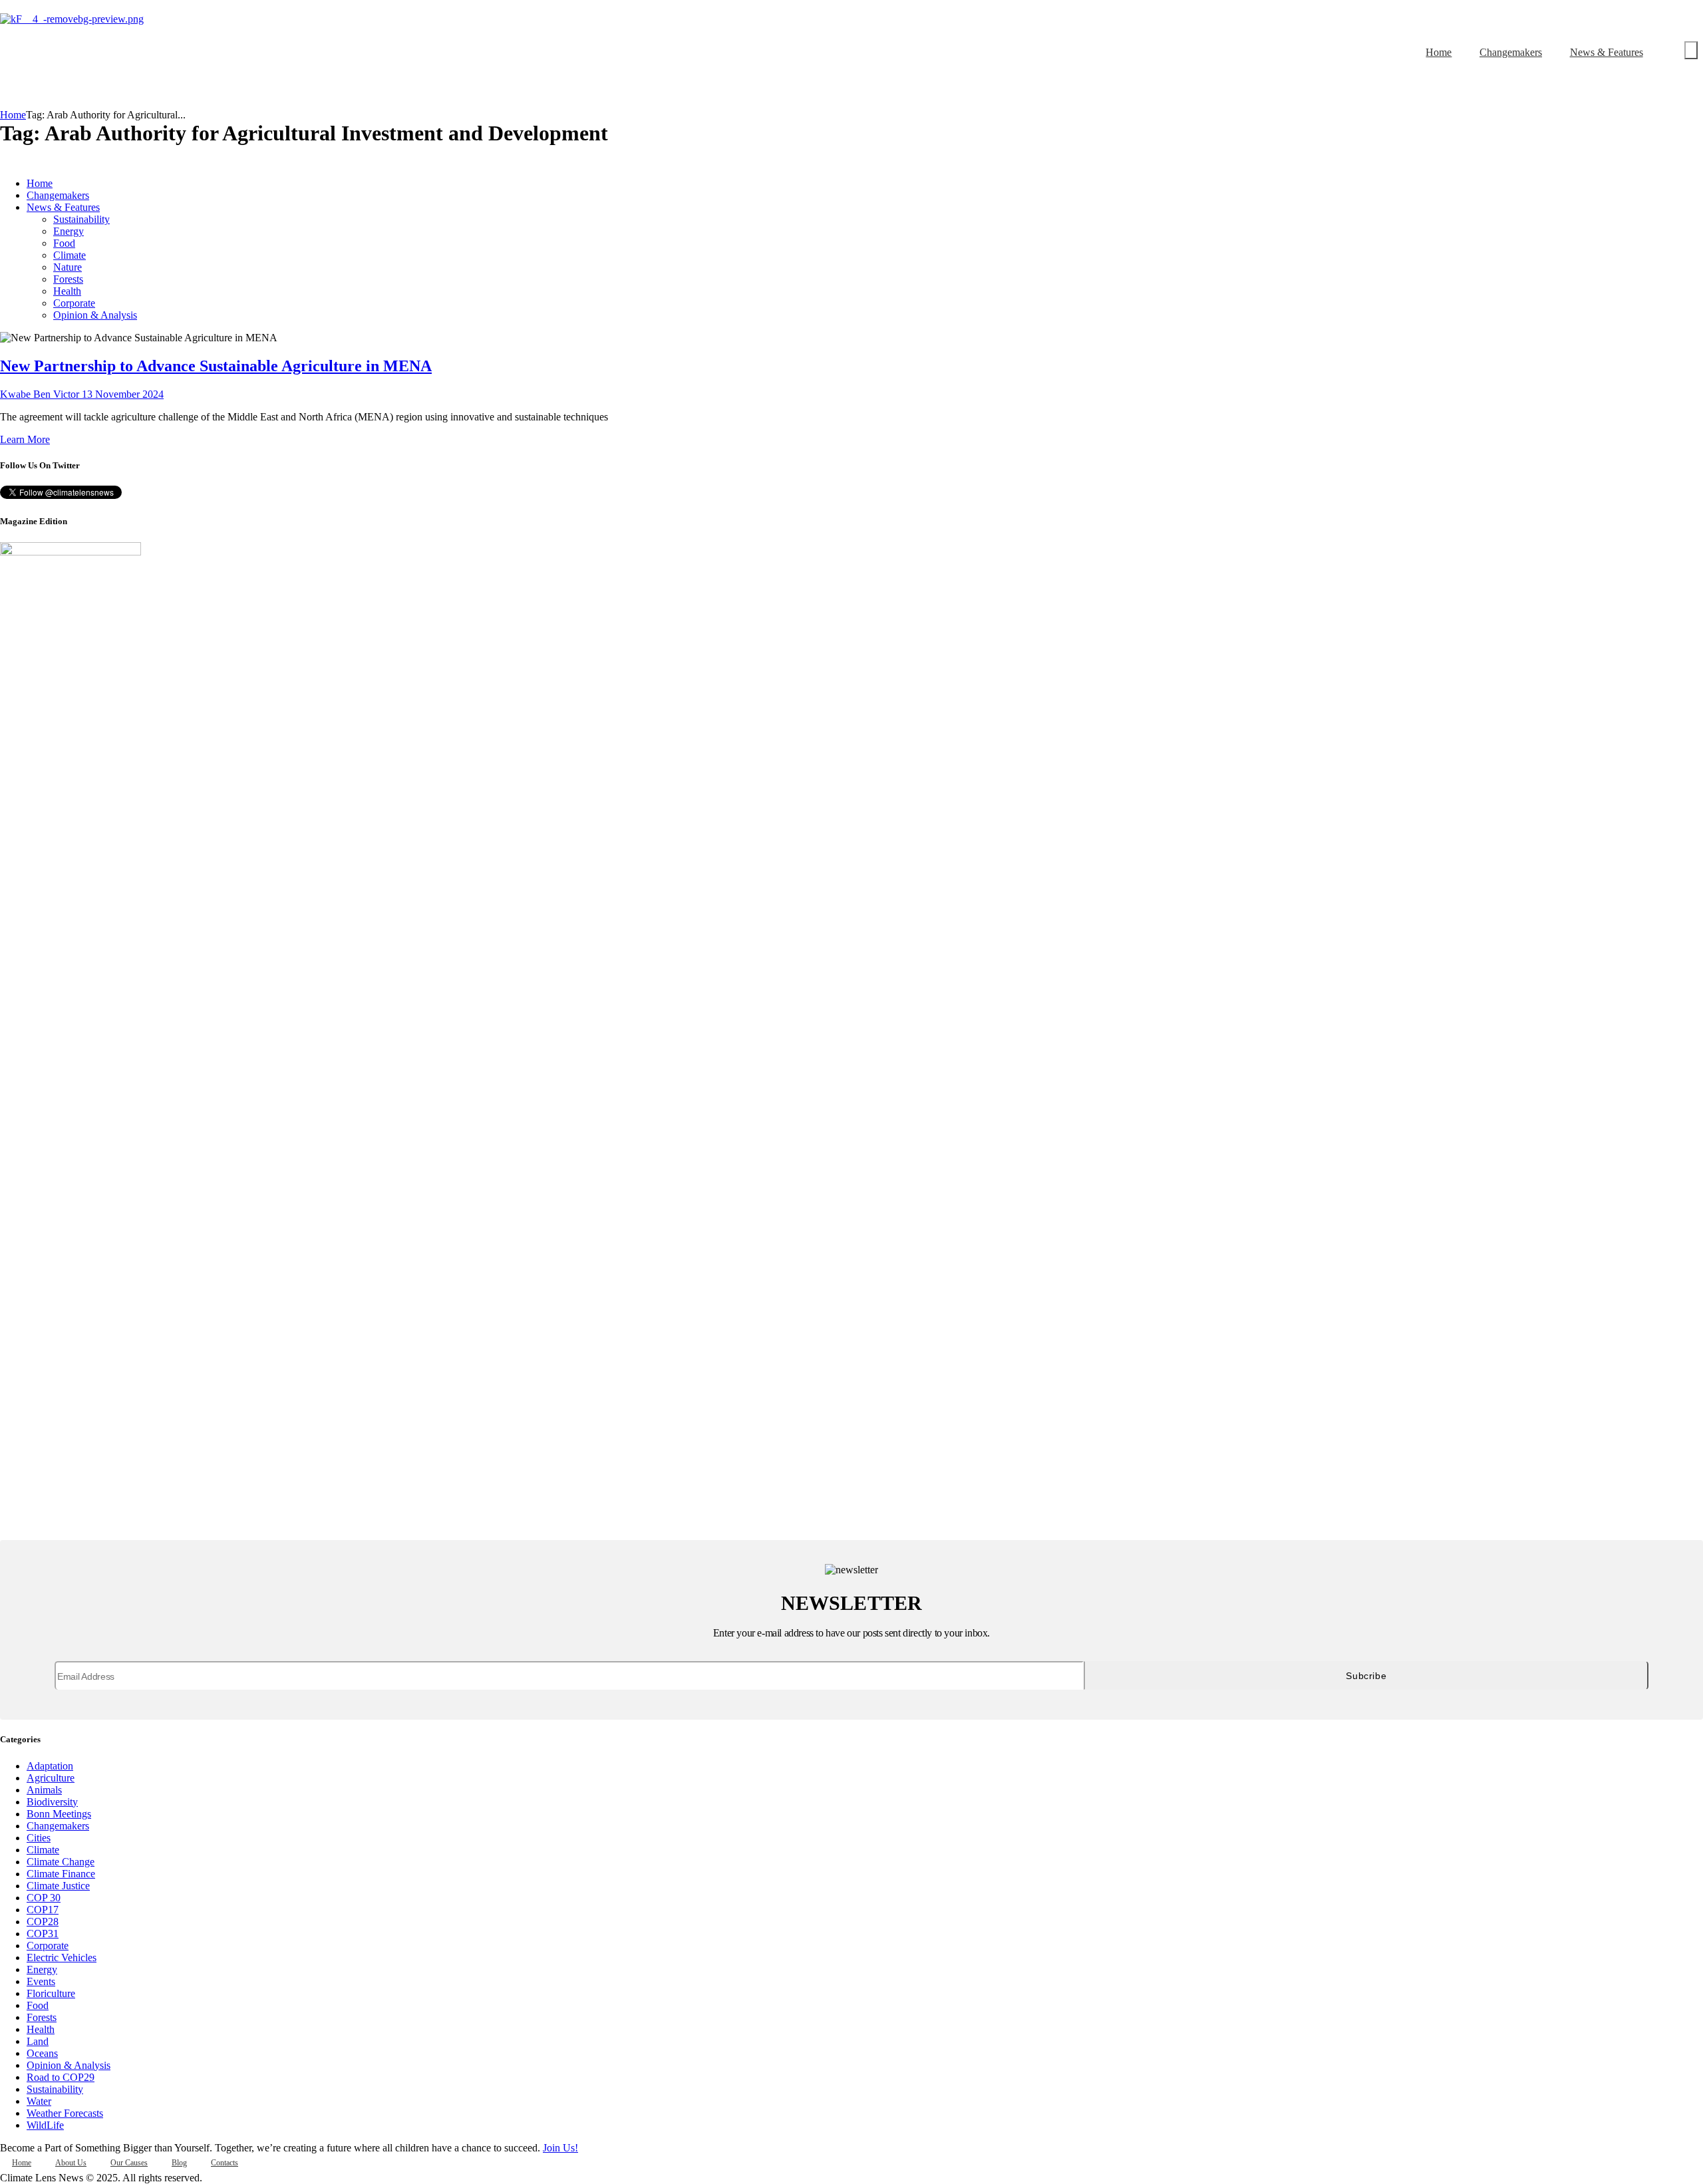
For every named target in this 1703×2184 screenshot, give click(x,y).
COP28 (43, 1922)
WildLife (45, 2125)
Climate (43, 1850)
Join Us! (560, 2148)
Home (13, 115)
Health (41, 2029)
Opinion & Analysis (69, 2065)
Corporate (48, 1946)
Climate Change (61, 1862)
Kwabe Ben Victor (41, 394)
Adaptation (50, 1766)
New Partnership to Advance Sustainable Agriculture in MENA (216, 366)
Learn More (25, 439)
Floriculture (51, 1993)
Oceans (42, 2053)
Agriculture (51, 1778)
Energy (42, 1969)
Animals (44, 1790)
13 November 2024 (123, 394)
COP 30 (44, 1898)
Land (38, 2041)
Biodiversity (52, 1802)
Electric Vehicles (62, 1957)
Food (38, 2005)
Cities (39, 1838)
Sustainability (55, 2089)
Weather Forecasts (65, 2113)
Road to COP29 (61, 2077)
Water (39, 2101)
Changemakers (58, 1826)
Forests (42, 2017)
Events (41, 1981)
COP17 (43, 1910)
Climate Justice (58, 1886)
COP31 (43, 1934)
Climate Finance (61, 1874)
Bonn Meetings (59, 1814)
